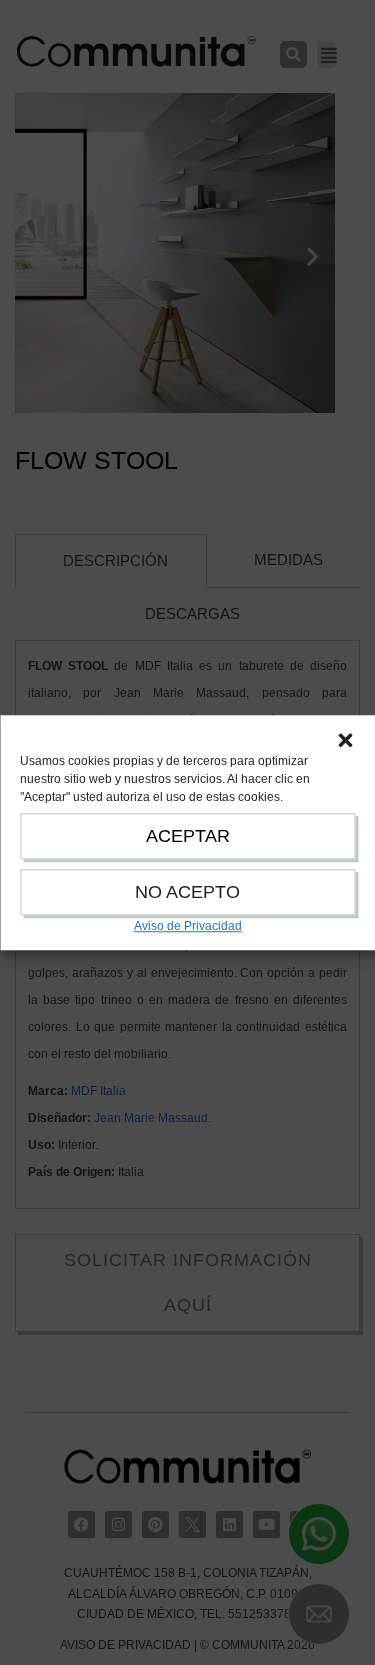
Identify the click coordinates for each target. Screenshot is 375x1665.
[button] (345, 740)
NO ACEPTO (187, 892)
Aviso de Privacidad (188, 926)
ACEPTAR (188, 836)
